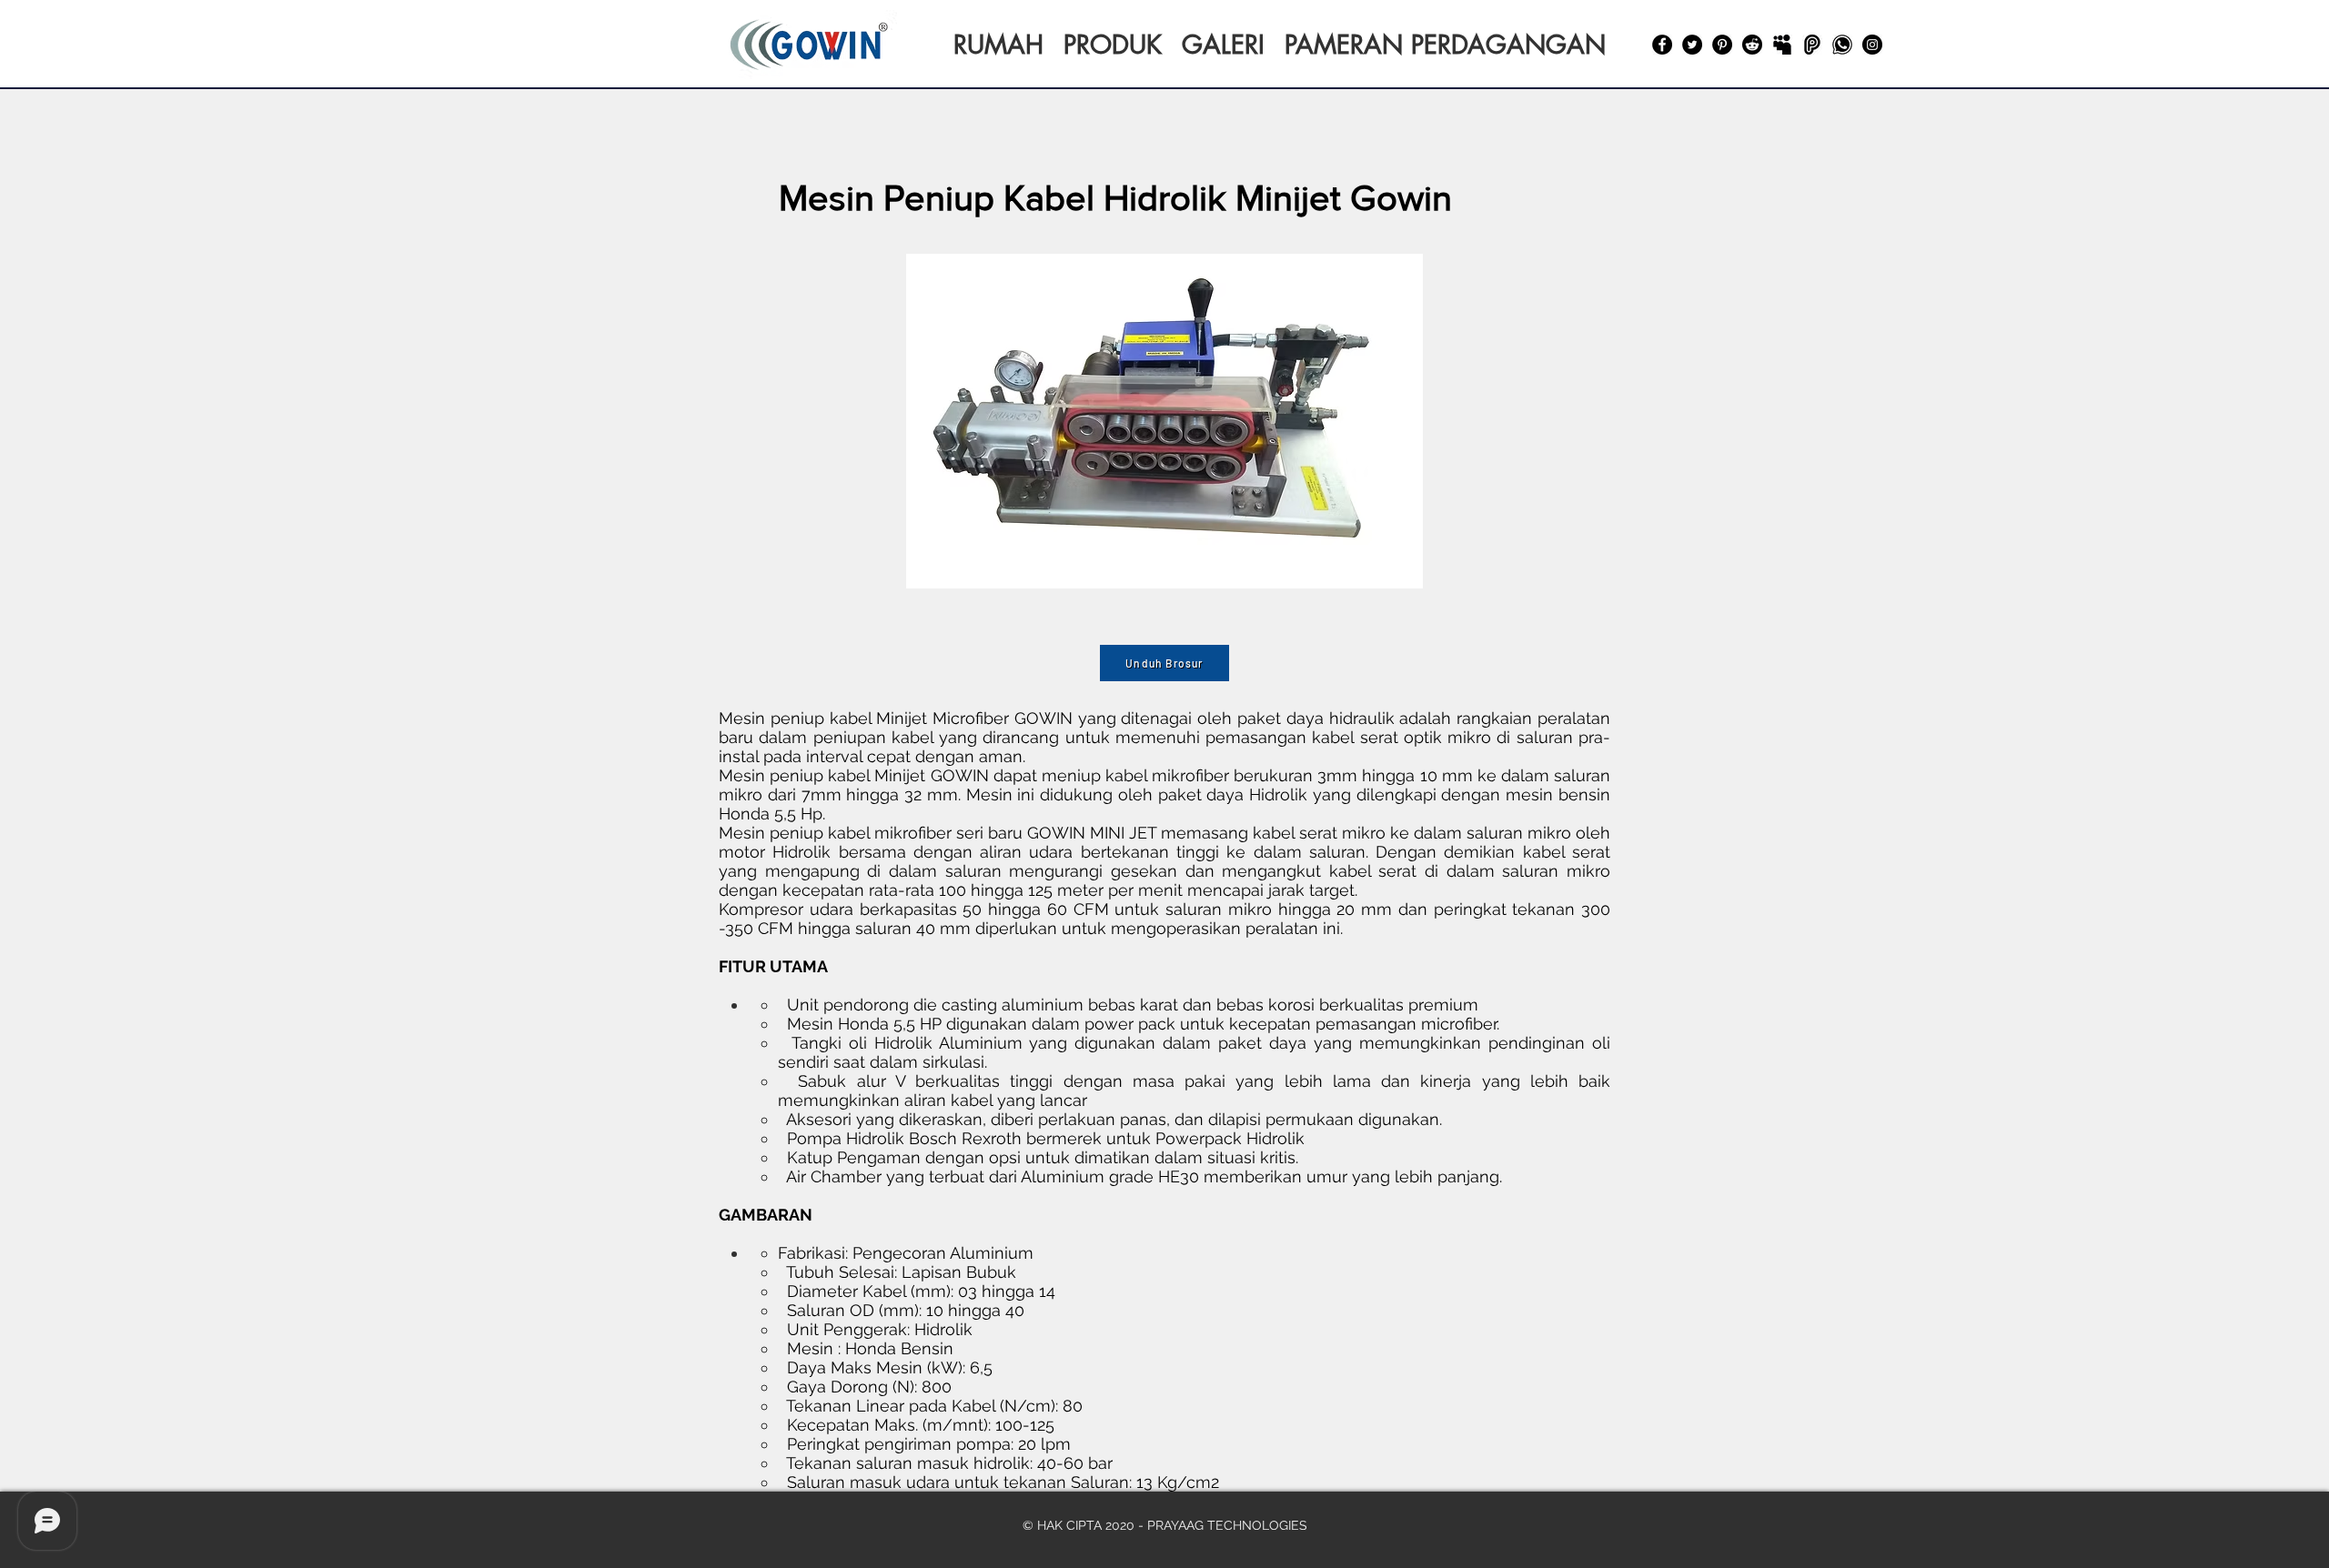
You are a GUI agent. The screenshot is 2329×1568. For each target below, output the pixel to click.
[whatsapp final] (1842, 45)
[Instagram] (1872, 45)
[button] (1164, 421)
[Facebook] (1662, 45)
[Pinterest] (1722, 45)
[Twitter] (1692, 45)
